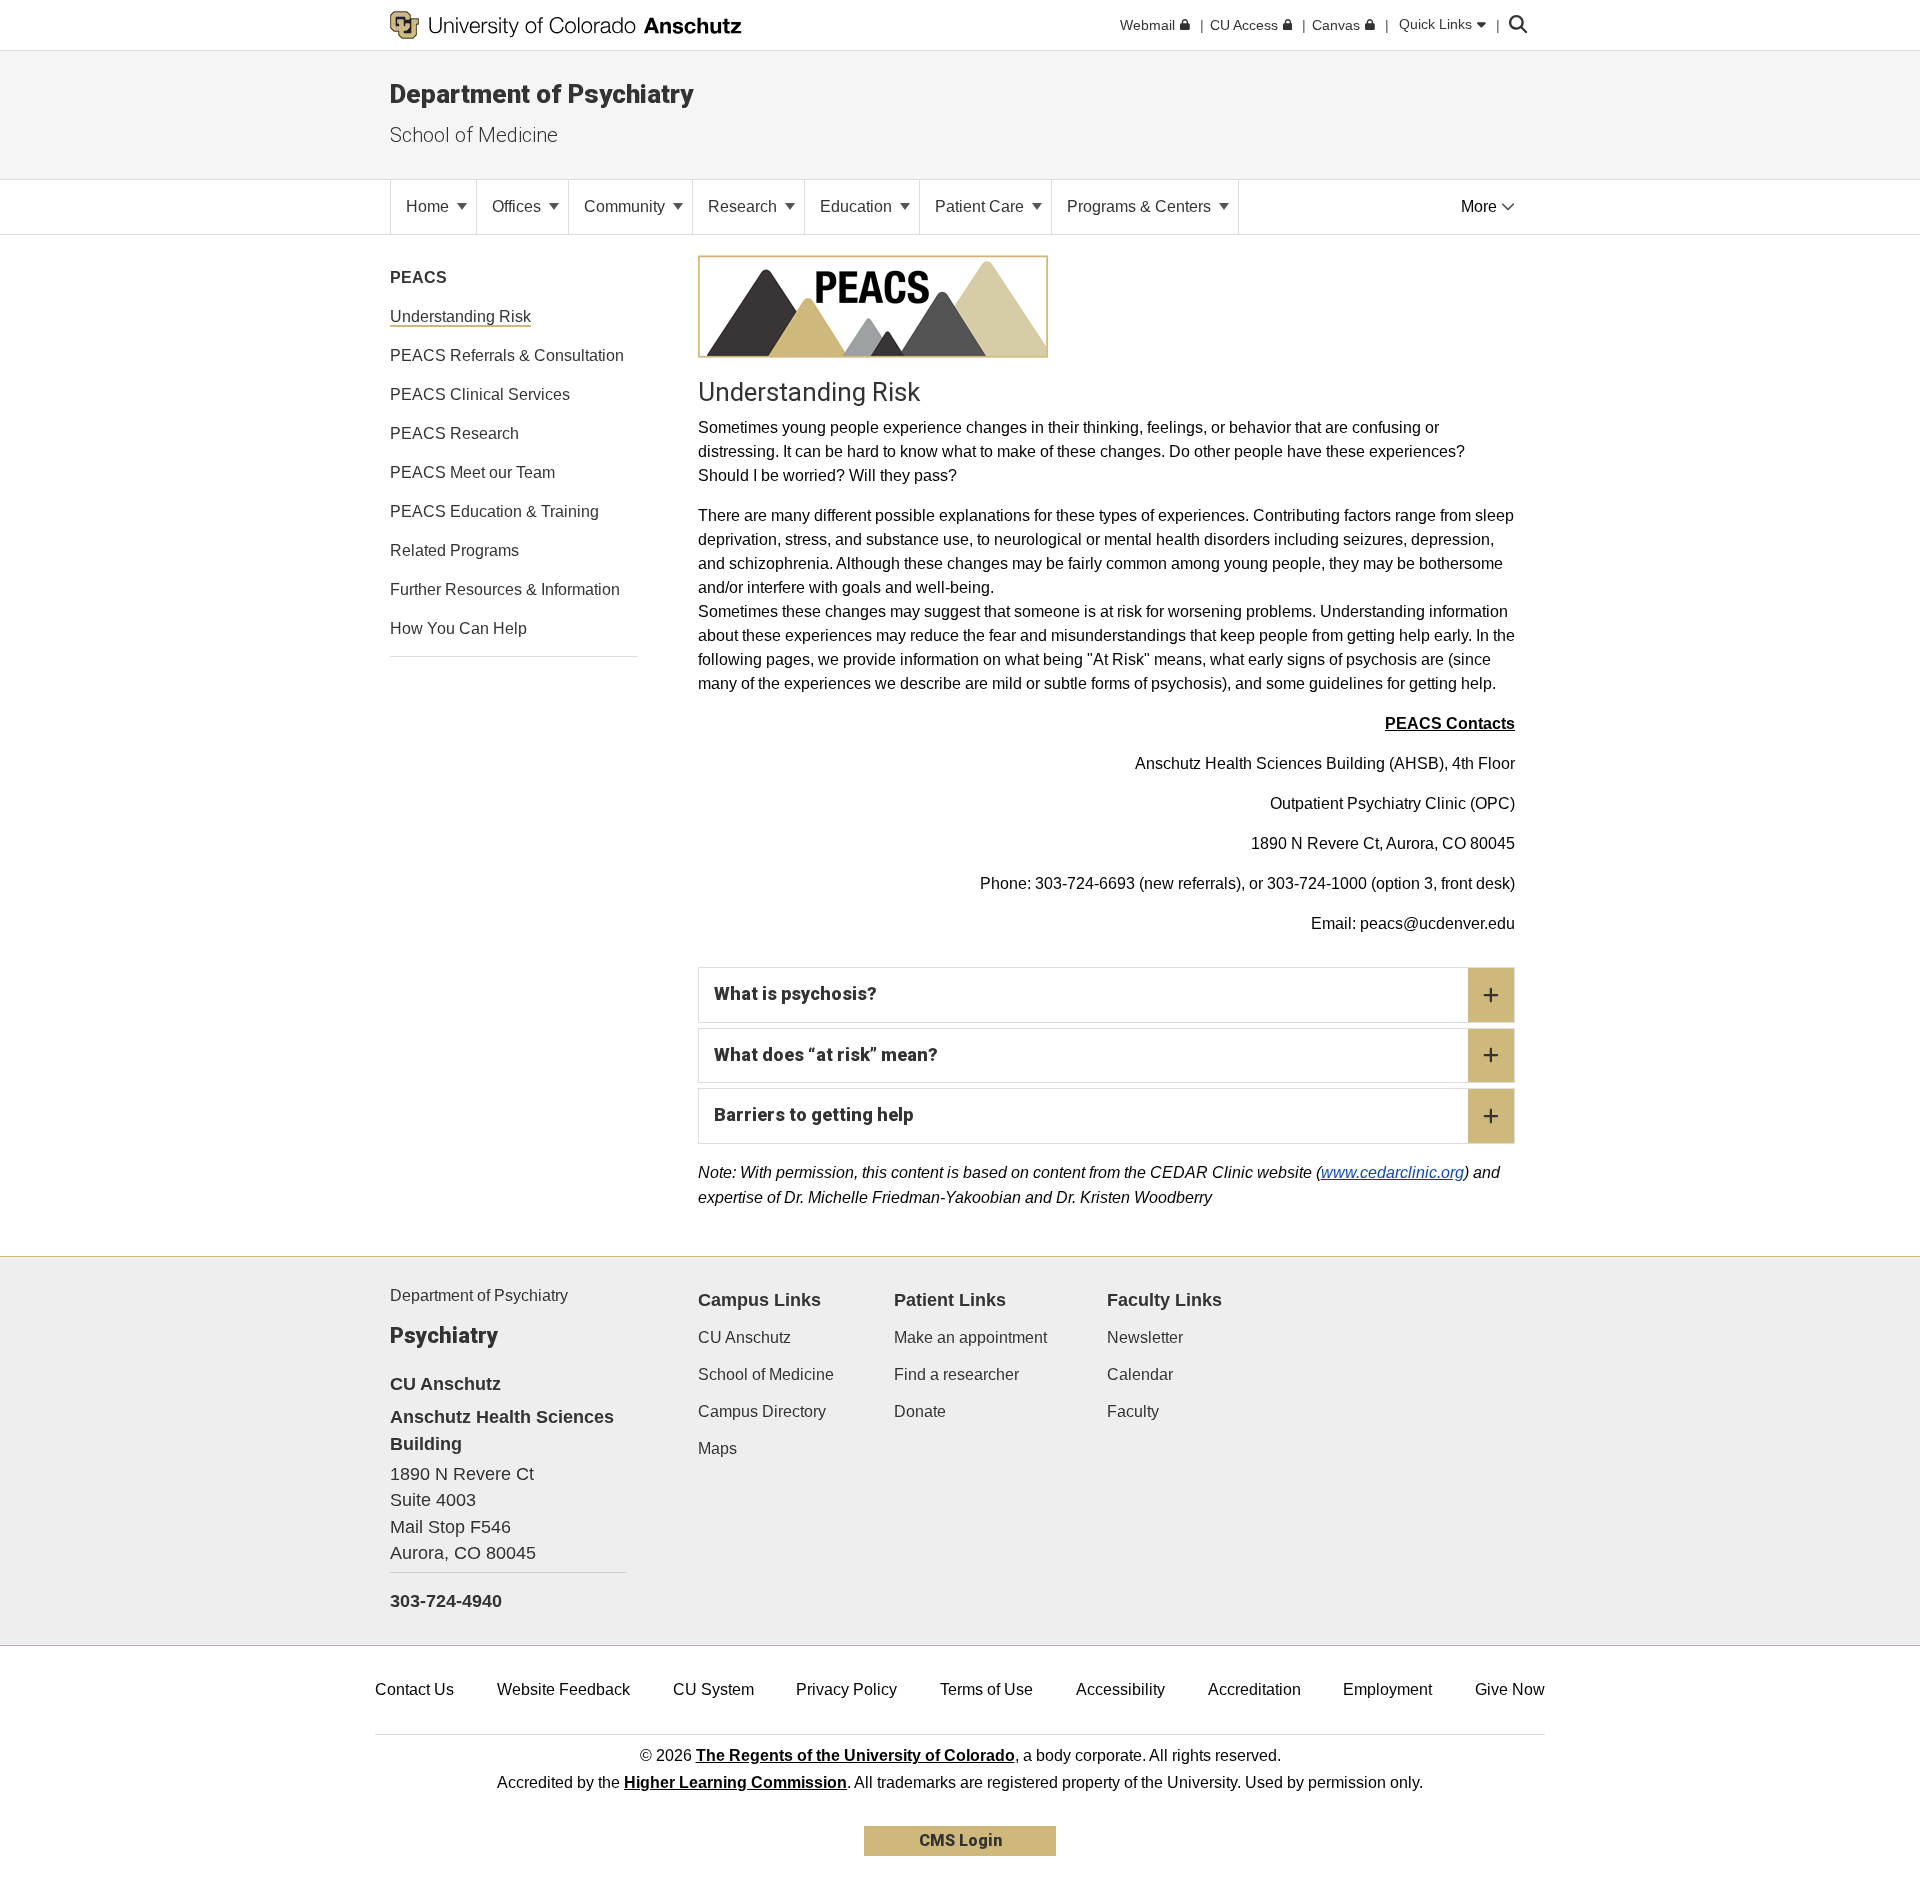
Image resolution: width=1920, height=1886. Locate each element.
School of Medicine (474, 135)
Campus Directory (762, 1411)
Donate (920, 1411)
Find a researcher (956, 1374)
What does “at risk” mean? (826, 1054)
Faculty (1133, 1411)
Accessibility (1120, 1689)
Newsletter (1145, 1337)
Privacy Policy (846, 1689)
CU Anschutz (744, 1337)
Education (858, 206)
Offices (518, 206)
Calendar (1140, 1374)
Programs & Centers (1141, 206)
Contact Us (414, 1689)
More (1481, 206)
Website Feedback (563, 1689)
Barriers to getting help (813, 1114)
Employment (1387, 1689)
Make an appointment (970, 1337)
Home (429, 206)
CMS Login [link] (960, 1840)
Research (744, 206)
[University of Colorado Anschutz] (566, 25)
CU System (713, 1689)
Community (626, 206)
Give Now (1510, 1689)
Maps (717, 1448)
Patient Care (981, 206)
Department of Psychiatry (479, 1295)
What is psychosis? (795, 993)
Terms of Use (986, 1689)
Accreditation (1254, 1689)
